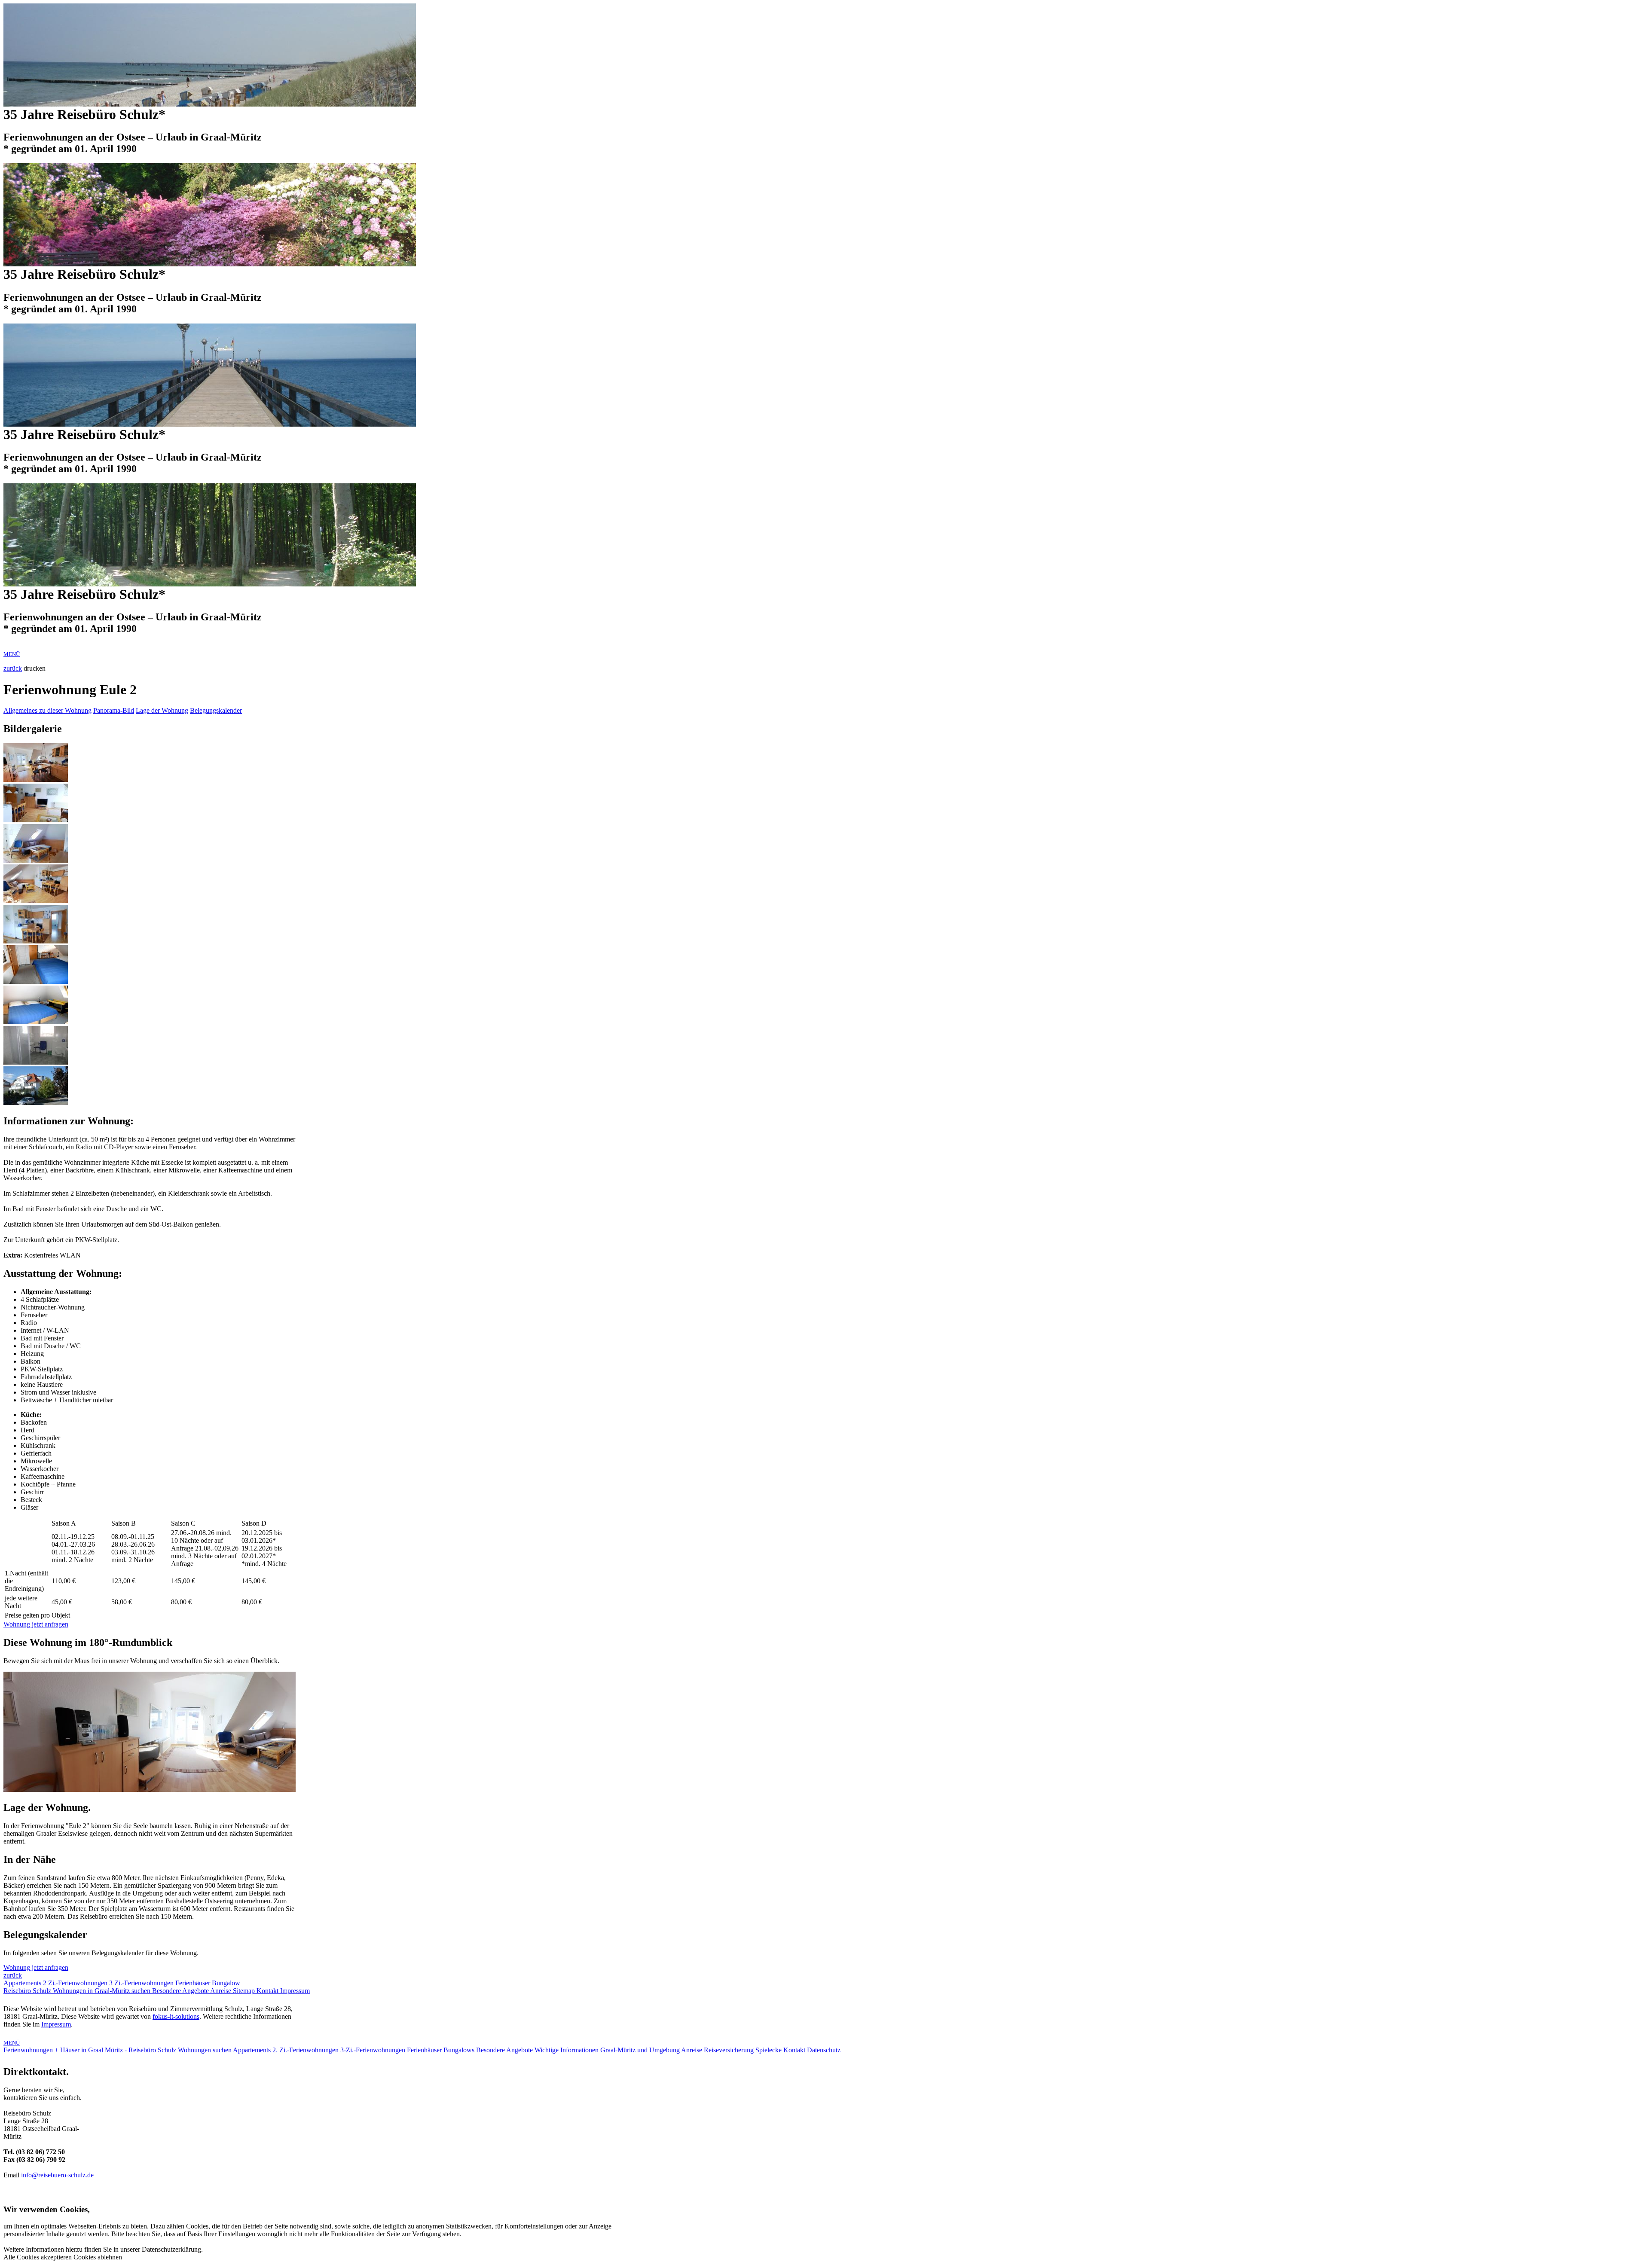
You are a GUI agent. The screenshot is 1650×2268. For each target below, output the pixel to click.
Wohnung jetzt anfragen (36, 1624)
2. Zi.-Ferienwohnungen (306, 2050)
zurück (13, 668)
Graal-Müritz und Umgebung (641, 2050)
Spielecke (769, 2050)
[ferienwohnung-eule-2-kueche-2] (36, 941)
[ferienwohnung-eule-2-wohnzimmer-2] (36, 820)
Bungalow (226, 1983)
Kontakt (268, 1991)
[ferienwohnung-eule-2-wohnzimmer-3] (36, 860)
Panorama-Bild (114, 710)
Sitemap (245, 1991)
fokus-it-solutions (176, 2016)
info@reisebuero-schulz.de (57, 2175)
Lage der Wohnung (162, 710)
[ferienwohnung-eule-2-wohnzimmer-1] (36, 780)
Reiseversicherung (730, 2050)
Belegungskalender (216, 710)
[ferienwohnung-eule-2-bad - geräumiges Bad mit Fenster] (36, 1062)
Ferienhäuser (194, 1983)
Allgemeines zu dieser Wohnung (47, 710)
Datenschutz (824, 2050)
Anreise (222, 1991)
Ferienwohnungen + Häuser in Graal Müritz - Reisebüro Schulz (91, 2050)
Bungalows (460, 2050)
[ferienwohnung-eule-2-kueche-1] (36, 901)
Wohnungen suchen (205, 2050)
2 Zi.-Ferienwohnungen (76, 1983)
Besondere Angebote (181, 1991)
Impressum (295, 1991)
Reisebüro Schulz (28, 1991)
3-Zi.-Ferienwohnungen (374, 2050)
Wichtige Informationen (567, 2050)
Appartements (23, 1983)
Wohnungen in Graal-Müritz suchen (102, 1991)
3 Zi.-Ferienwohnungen (142, 1983)
